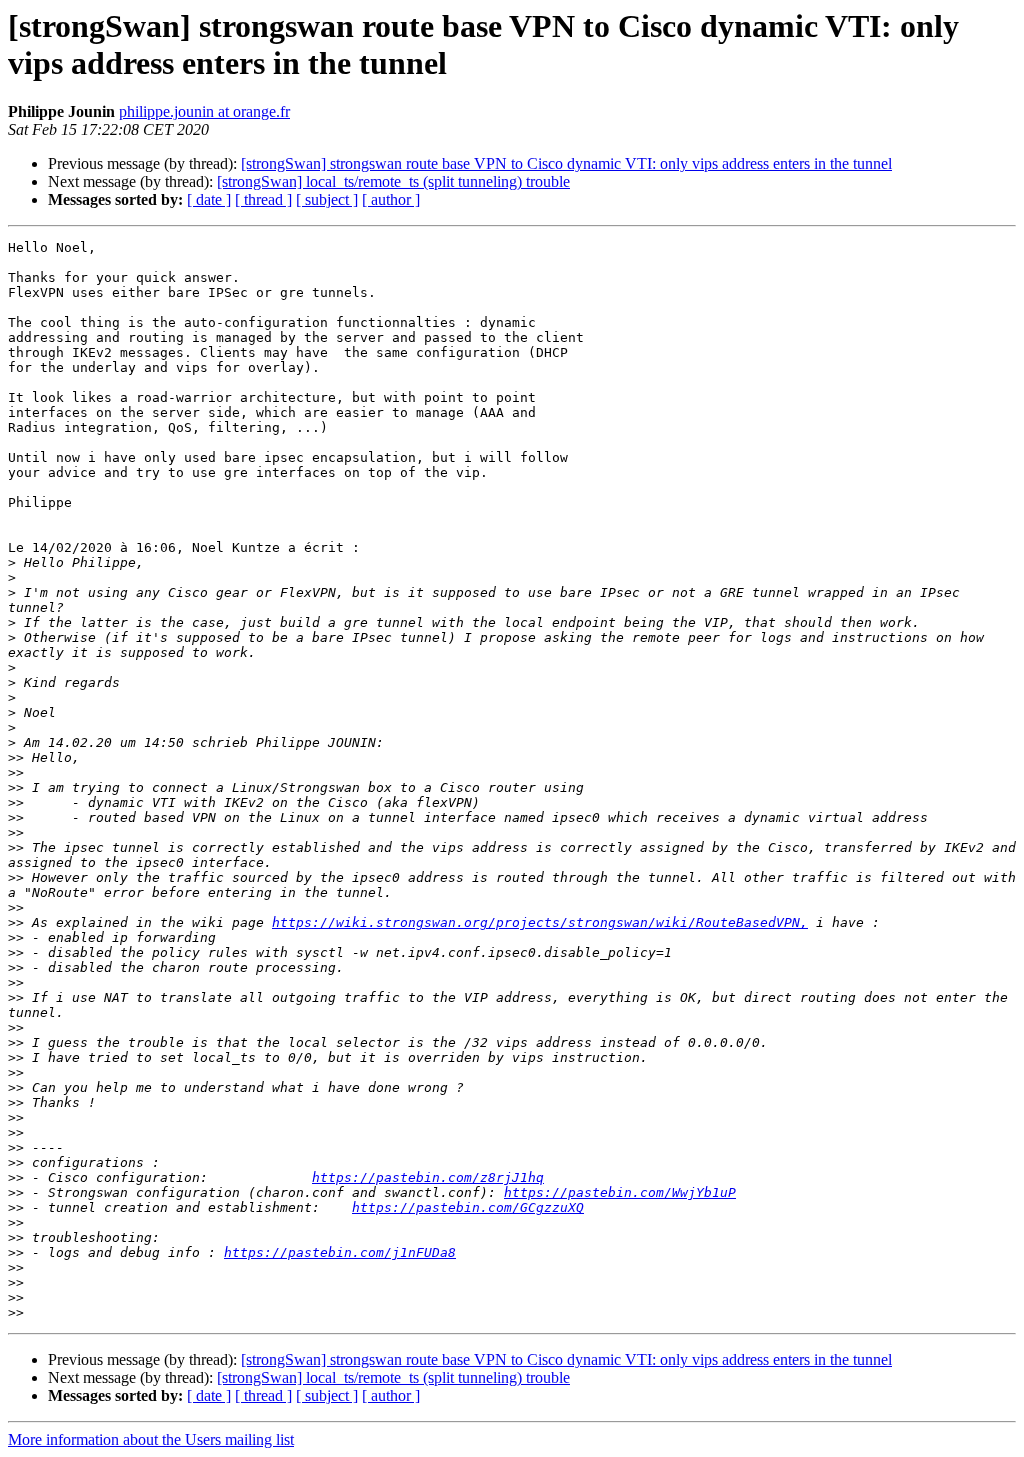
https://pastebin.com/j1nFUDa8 (340, 1252)
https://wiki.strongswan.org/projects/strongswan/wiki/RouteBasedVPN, (540, 922)
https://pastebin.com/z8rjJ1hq (428, 1177)
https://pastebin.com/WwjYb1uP (620, 1192)
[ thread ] (263, 199)
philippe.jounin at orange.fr (204, 111)
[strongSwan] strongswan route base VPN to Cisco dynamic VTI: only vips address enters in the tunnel (566, 163)
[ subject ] (327, 199)
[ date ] (209, 199)
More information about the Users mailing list (151, 1439)
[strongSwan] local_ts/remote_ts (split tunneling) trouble (393, 181)
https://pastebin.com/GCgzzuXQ (468, 1207)
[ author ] (391, 199)
